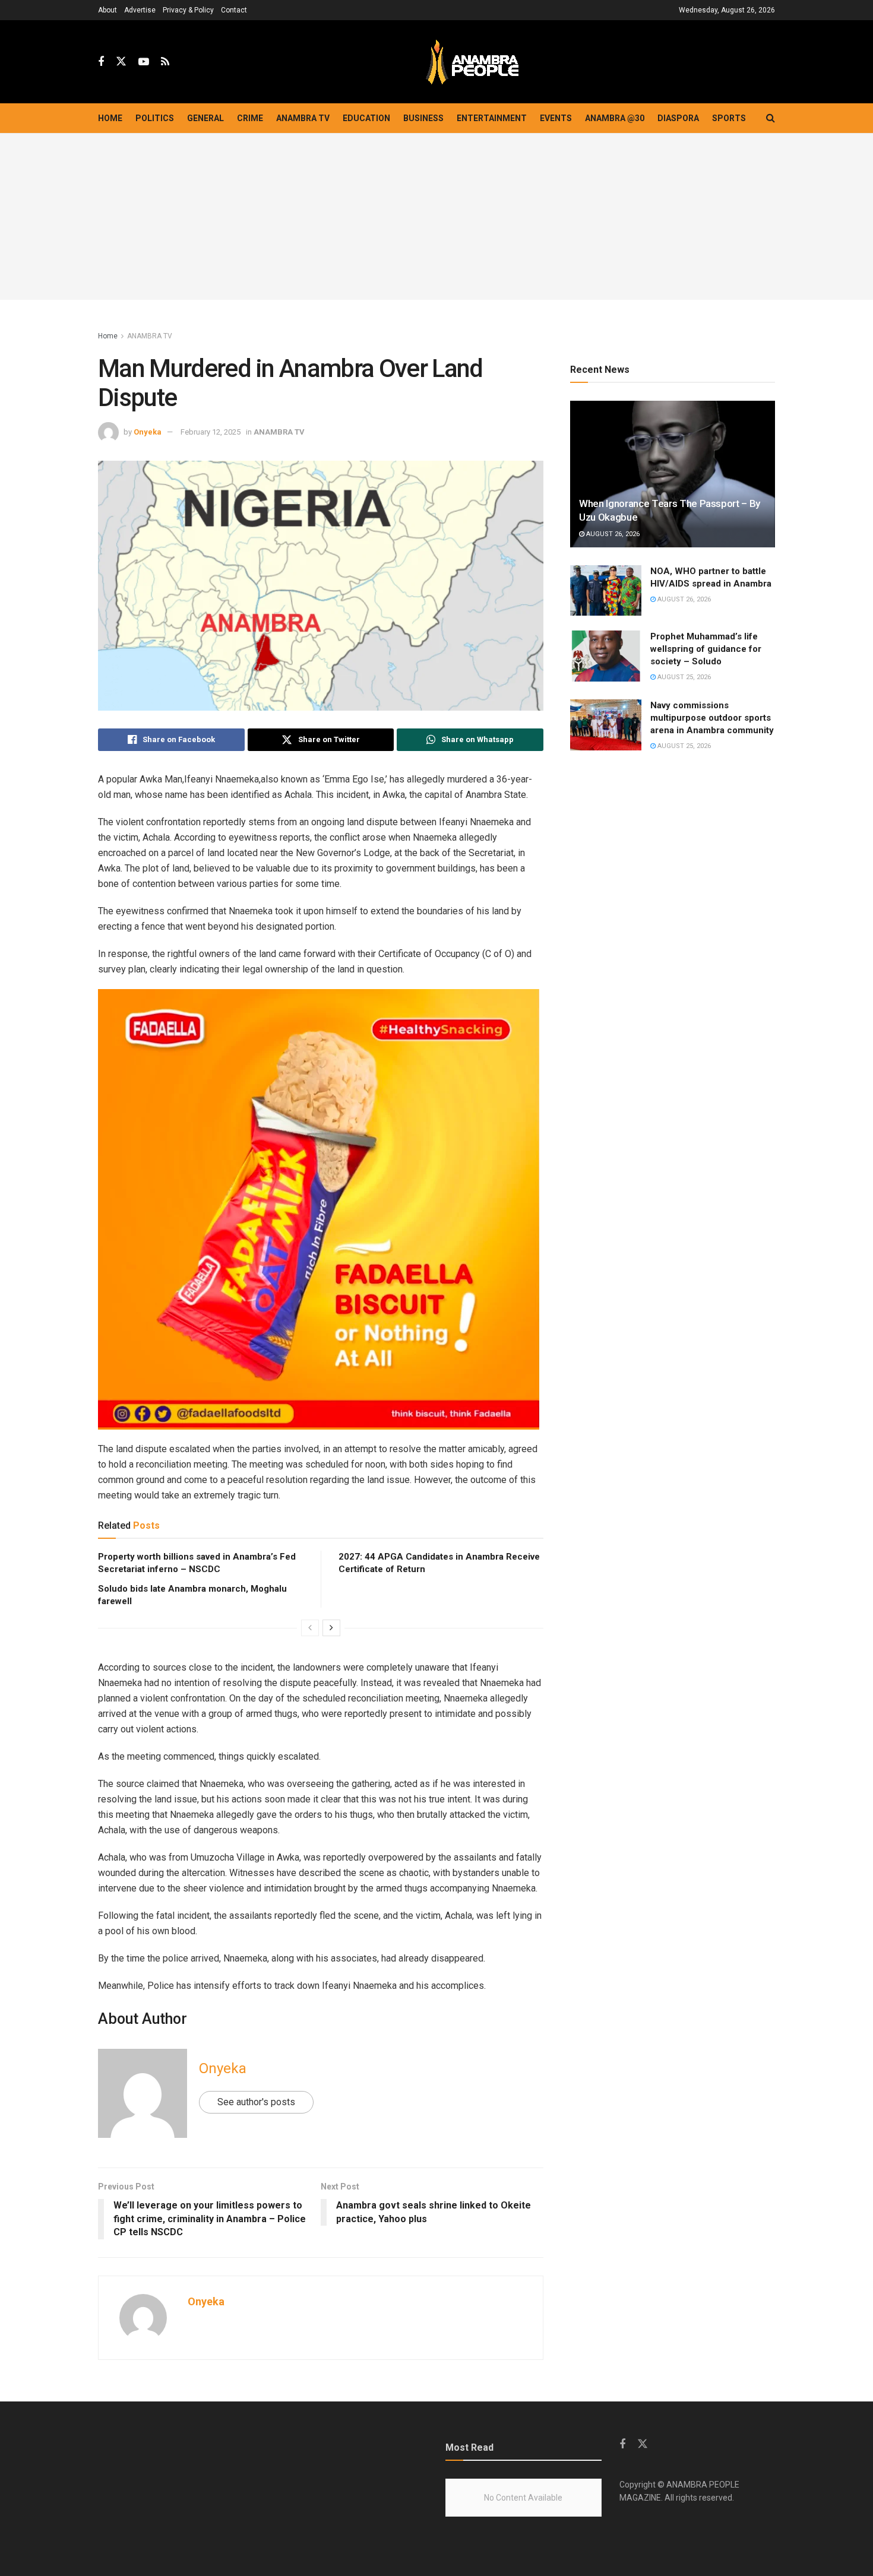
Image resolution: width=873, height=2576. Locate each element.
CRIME (250, 118)
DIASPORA (678, 118)
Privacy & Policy (188, 10)
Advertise (140, 10)
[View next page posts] (331, 1628)
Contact (234, 10)
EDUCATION (366, 118)
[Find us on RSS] (165, 62)
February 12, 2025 (211, 432)
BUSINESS (423, 118)
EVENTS (556, 118)
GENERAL (205, 118)
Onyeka (148, 432)
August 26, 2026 (612, 534)
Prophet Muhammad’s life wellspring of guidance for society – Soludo (706, 649)
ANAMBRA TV (303, 118)
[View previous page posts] (310, 1628)
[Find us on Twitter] (121, 62)
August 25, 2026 (683, 677)
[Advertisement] (436, 217)
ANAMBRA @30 (615, 118)
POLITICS (155, 118)
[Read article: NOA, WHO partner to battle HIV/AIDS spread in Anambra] (606, 591)
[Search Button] (771, 118)
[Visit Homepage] (472, 62)
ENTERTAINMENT (492, 118)
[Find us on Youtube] (144, 62)
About (107, 10)
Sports (729, 118)
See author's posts (256, 2102)
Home (110, 118)
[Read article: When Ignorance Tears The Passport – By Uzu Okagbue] (673, 474)
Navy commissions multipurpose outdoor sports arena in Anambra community (712, 718)
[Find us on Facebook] (101, 62)
